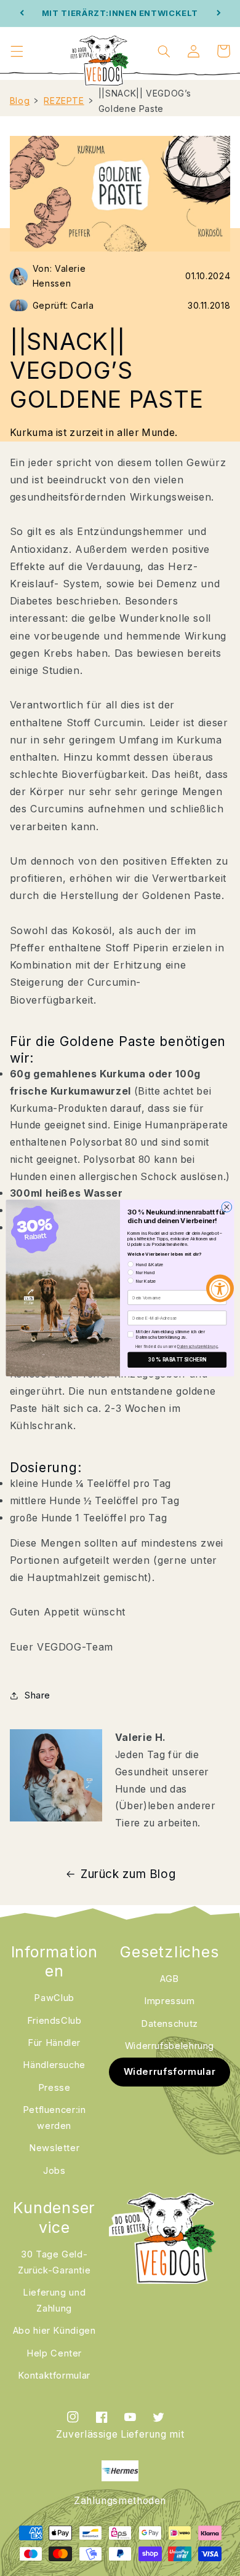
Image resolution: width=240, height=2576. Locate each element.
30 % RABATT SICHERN (177, 1360)
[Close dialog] (227, 1207)
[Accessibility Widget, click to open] (220, 1288)
